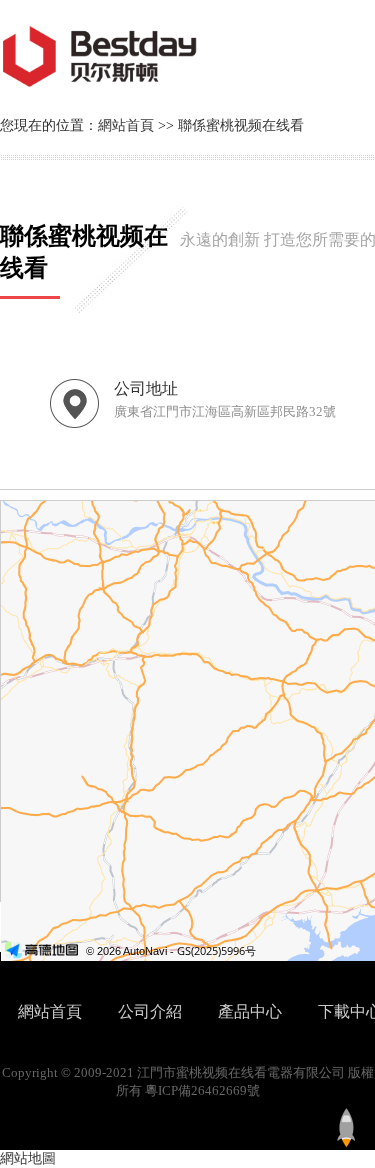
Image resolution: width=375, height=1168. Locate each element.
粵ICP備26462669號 (202, 1090)
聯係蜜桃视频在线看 (241, 125)
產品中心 (250, 1011)
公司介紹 (150, 1011)
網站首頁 (126, 125)
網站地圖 (28, 1158)
